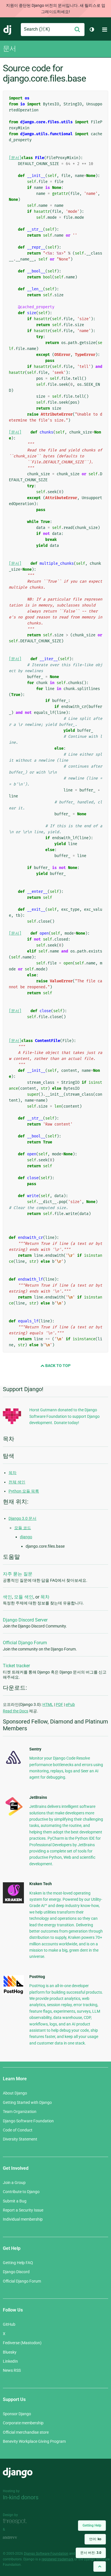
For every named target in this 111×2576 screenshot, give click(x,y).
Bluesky (10, 2352)
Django (8, 30)
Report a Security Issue (23, 2210)
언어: (95, 2539)
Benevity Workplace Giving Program (34, 2441)
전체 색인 (17, 1482)
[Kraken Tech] (13, 1902)
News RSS (12, 2370)
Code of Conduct (18, 2130)
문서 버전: (91, 2553)
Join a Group (14, 2183)
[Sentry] (13, 1766)
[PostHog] (13, 1993)
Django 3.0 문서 (22, 1518)
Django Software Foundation (28, 2121)
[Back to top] (100, 2566)
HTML (48, 1704)
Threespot (16, 2521)
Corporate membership (23, 2423)
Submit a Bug (15, 2201)
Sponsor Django (17, 2414)
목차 (13, 1473)
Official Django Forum (25, 1643)
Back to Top (57, 1366)
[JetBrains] (13, 1816)
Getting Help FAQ (18, 2263)
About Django (15, 2093)
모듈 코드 (23, 1528)
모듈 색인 (24, 1597)
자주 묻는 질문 (18, 1574)
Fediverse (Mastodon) (22, 2343)
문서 (9, 49)
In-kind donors (21, 2497)
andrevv (16, 2538)
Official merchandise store (26, 2432)
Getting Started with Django (27, 2102)
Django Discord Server (25, 1620)
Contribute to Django (21, 2192)
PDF (59, 1704)
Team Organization (20, 2112)
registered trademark (57, 2559)
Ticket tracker (16, 1666)
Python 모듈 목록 (24, 1491)
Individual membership (23, 2219)
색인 (7, 1597)
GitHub (9, 2324)
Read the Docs (16, 1711)
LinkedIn (10, 2361)
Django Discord (16, 2272)
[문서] (15, 158)
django (26, 1537)
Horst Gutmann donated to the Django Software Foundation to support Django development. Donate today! (64, 1416)
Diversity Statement (20, 2139)
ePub (70, 1704)
